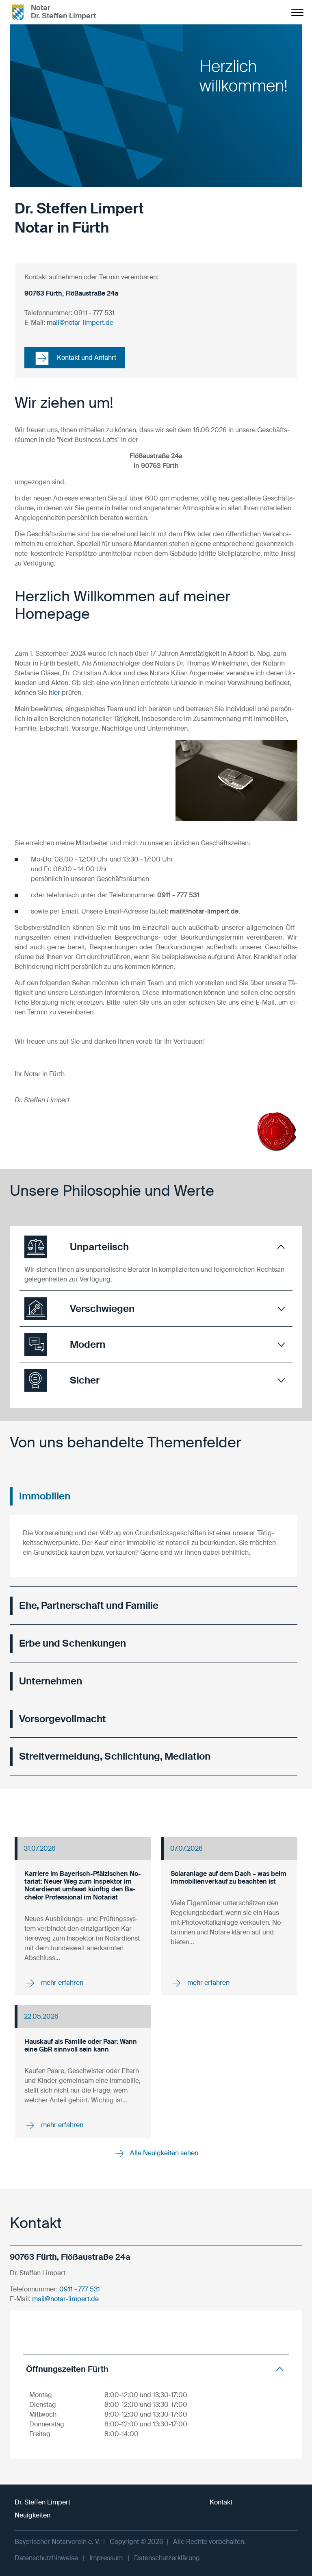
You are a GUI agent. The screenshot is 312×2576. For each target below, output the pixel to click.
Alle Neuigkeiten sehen (163, 2153)
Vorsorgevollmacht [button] (63, 1719)
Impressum (106, 2558)
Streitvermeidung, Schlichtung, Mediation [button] (115, 1756)
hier (54, 693)
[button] (156, 1247)
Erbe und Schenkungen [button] (73, 1643)
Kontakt (221, 2502)
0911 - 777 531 (80, 2289)
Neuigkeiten (32, 2515)
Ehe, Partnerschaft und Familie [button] (89, 1605)
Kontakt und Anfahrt (86, 358)
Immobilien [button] (45, 1496)
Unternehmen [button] (51, 1681)
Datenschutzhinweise (46, 2558)
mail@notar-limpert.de (80, 323)
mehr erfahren (61, 1983)
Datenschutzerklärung (167, 2558)
